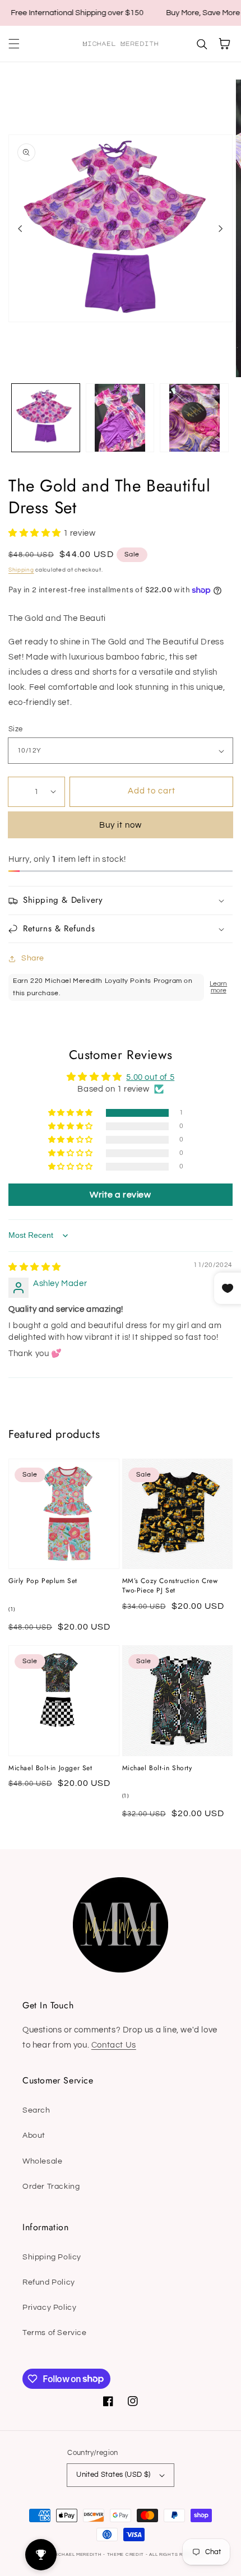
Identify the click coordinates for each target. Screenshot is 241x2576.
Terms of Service (55, 2333)
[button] (14, 44)
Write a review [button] (120, 1195)
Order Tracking (51, 2187)
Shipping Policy (52, 2257)
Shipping (21, 570)
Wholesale (42, 2161)
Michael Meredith (77, 2554)
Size (16, 729)
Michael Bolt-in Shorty (157, 1768)
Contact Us (114, 2045)
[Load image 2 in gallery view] (120, 418)
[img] (35, 1267)
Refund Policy (49, 2282)
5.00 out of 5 (150, 1077)
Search (36, 2110)
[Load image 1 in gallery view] (46, 418)
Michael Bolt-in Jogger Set (50, 1768)
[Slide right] (221, 229)
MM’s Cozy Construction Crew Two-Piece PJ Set (170, 1586)
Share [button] (33, 958)
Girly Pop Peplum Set (43, 1581)
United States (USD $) (113, 2475)
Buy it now (121, 825)
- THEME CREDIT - (126, 2554)
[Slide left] (20, 229)
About (34, 2136)
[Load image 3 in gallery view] (194, 418)
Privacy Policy (49, 2308)
